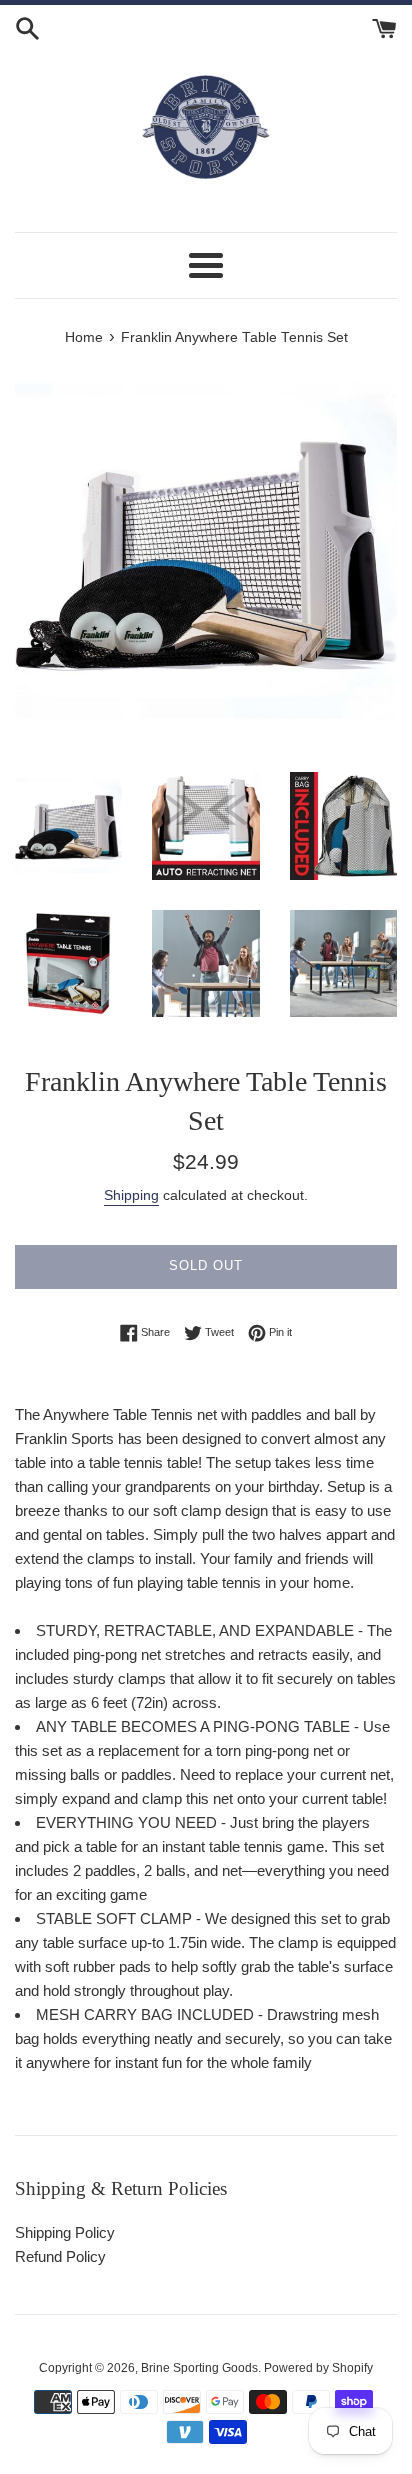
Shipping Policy (65, 2232)
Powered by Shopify (318, 2368)
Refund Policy (60, 2256)
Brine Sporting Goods (199, 2368)
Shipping (131, 1195)
